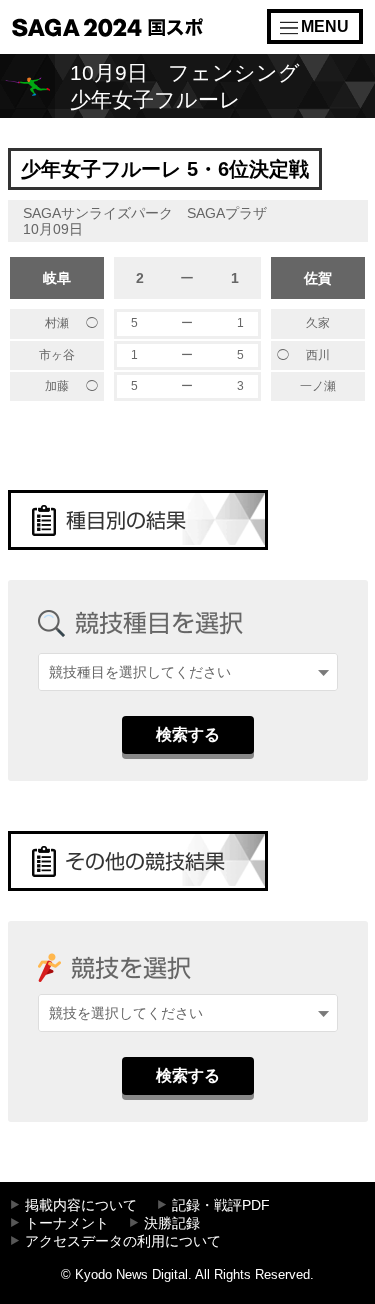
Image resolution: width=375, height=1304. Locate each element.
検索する (188, 734)
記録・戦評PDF (221, 1205)
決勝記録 (172, 1223)
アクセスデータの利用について (123, 1241)
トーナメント (67, 1223)
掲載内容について (81, 1205)
